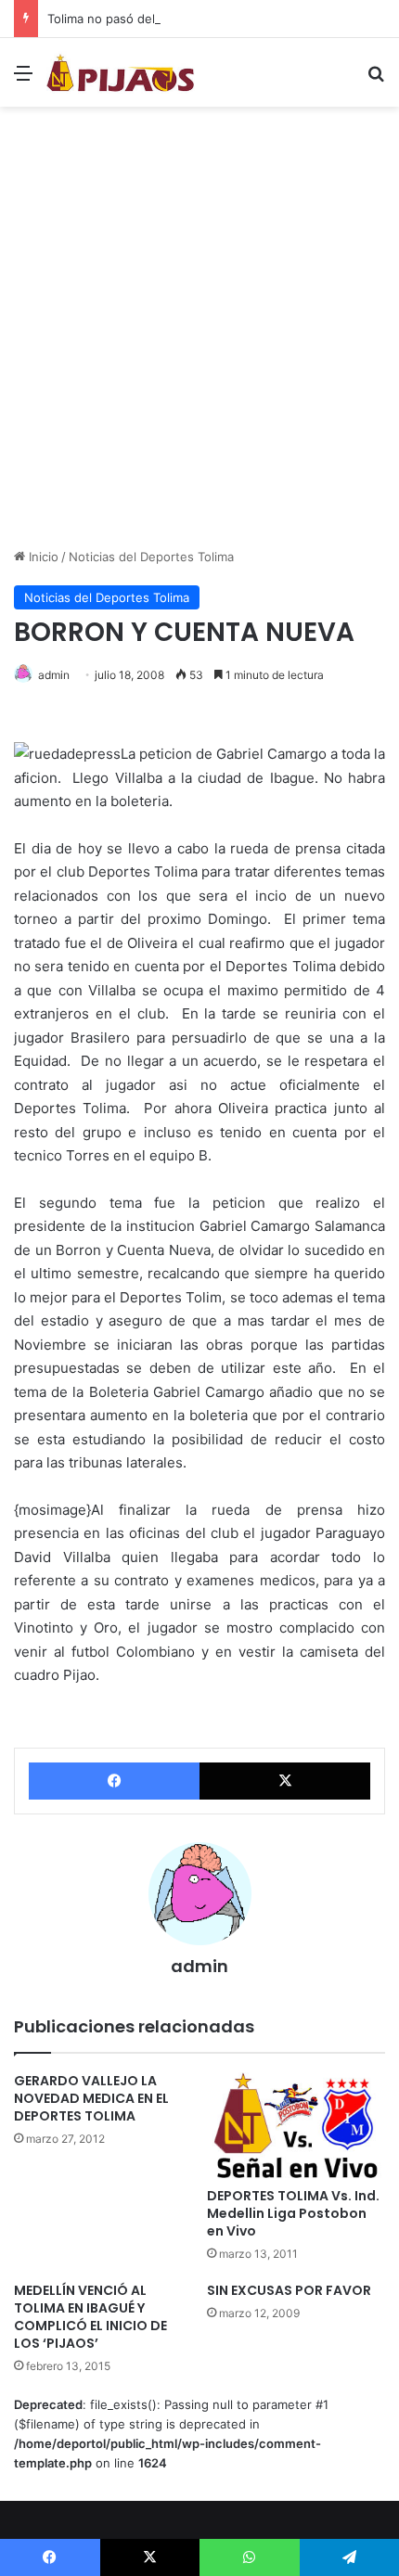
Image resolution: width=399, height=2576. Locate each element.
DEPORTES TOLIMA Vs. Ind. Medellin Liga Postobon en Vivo (293, 2213)
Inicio (42, 557)
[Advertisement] (199, 334)
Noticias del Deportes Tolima (151, 557)
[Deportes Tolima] (121, 72)
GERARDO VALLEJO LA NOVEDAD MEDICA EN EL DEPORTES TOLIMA (91, 2098)
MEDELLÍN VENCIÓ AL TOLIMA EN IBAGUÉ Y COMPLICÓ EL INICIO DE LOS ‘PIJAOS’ (90, 2317)
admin (54, 675)
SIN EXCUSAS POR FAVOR (289, 2290)
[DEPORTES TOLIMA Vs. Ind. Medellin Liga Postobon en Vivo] (296, 2125)
